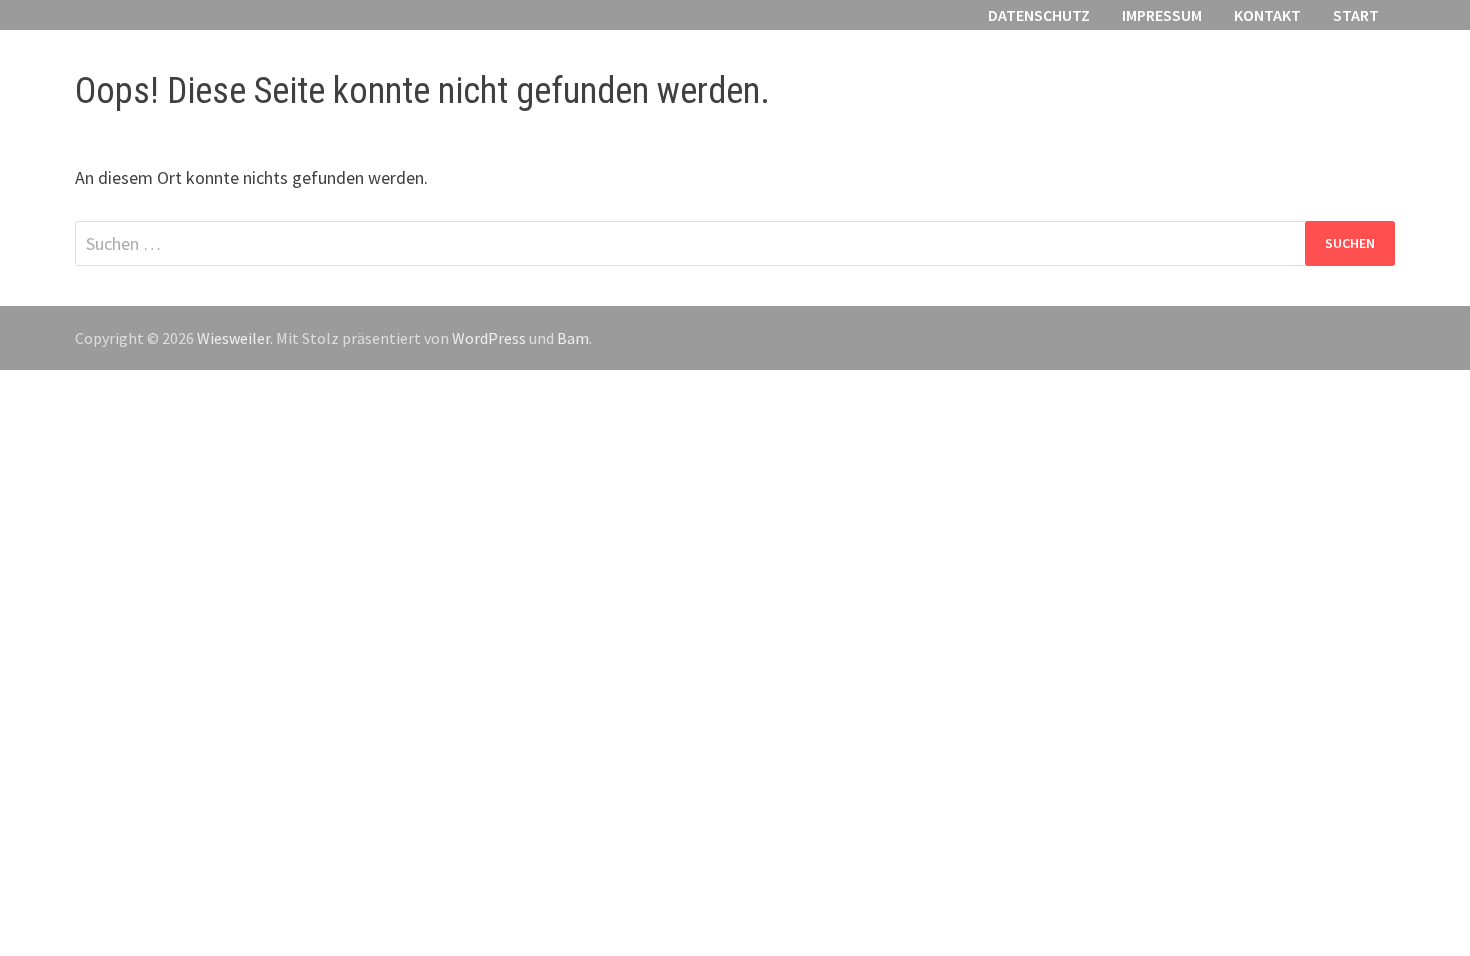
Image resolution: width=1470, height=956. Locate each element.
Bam (573, 338)
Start (1356, 15)
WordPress (489, 338)
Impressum (1162, 15)
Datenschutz (1039, 15)
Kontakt (1267, 15)
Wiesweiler (233, 338)
